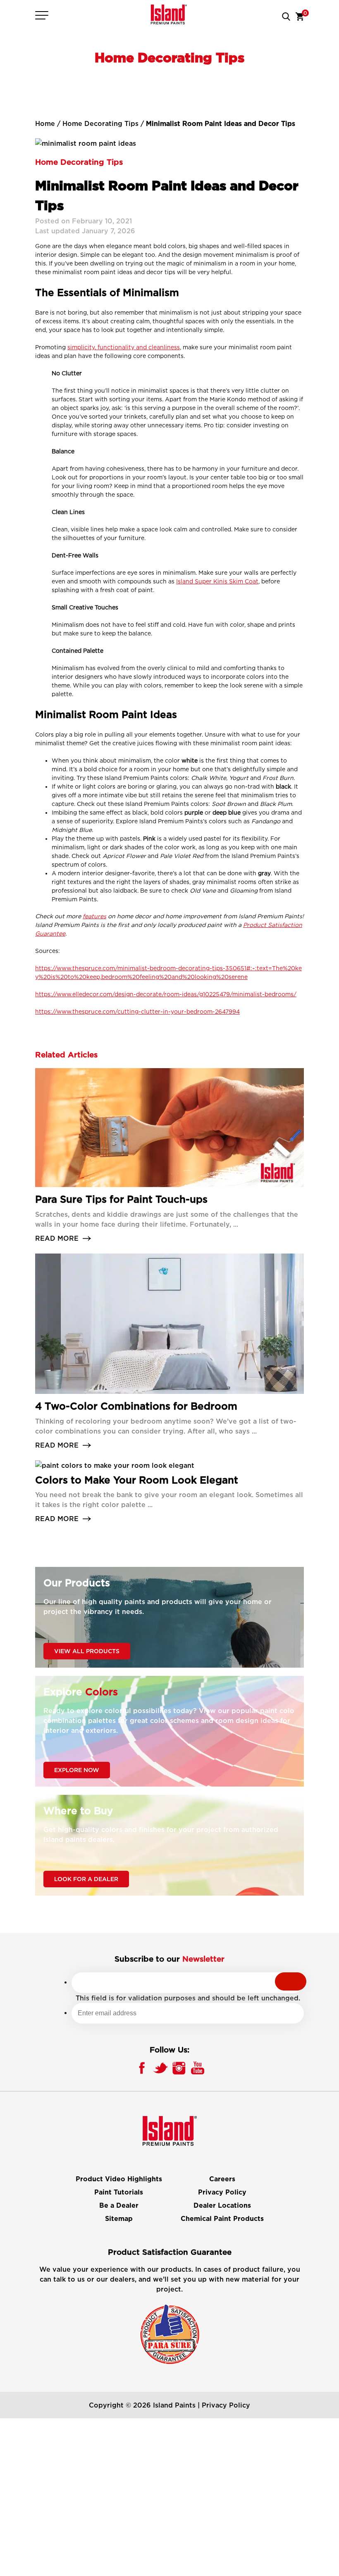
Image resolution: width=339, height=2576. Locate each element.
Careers (222, 2179)
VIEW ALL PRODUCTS (87, 1651)
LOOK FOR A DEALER (86, 1879)
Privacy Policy (222, 2192)
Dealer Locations (222, 2206)
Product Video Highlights (119, 2179)
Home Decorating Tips (100, 123)
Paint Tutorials (119, 2192)
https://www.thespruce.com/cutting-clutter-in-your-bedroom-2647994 (137, 1011)
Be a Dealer (119, 2206)
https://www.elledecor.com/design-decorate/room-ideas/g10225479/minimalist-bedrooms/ (166, 994)
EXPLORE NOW (77, 1770)
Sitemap (119, 2219)
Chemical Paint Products (222, 2219)
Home (45, 123)
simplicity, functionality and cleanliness (124, 347)
